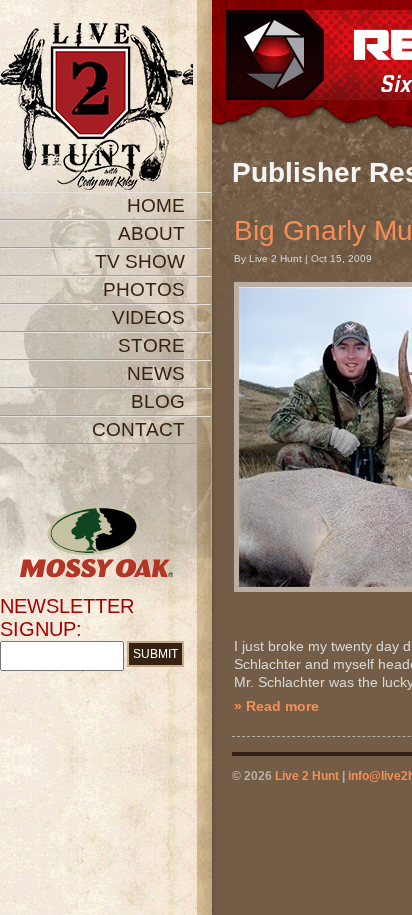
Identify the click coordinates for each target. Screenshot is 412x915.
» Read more (276, 706)
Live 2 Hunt (307, 776)
